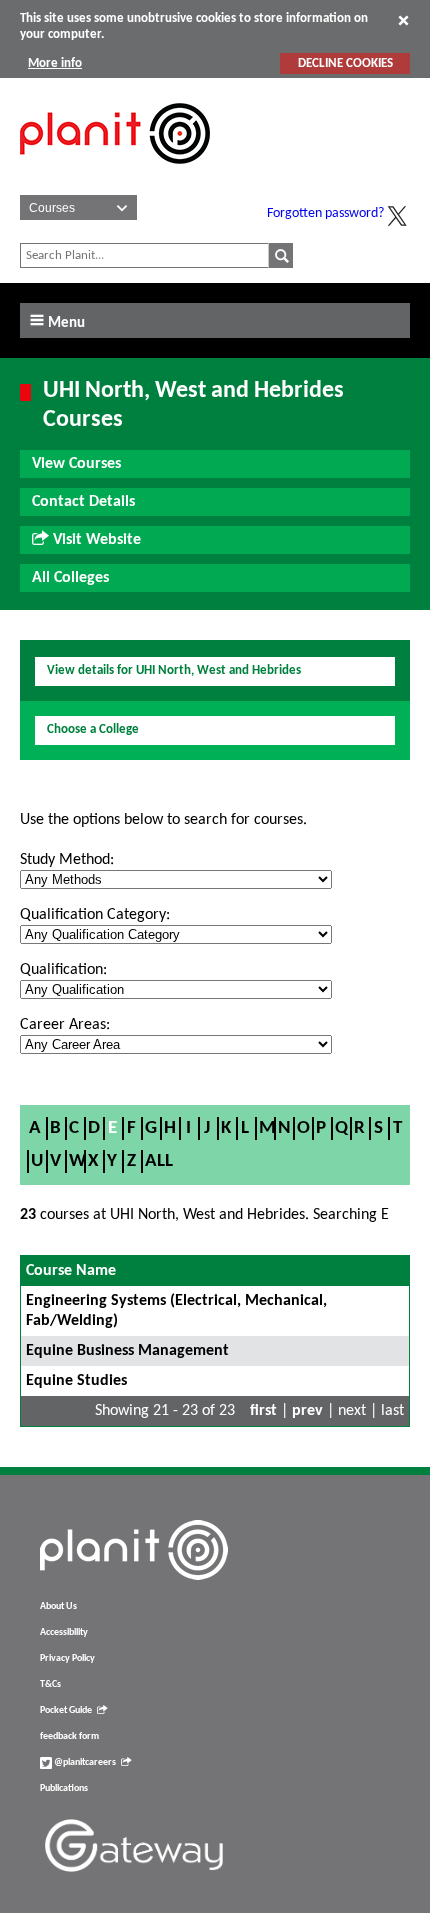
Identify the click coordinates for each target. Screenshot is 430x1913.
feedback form (69, 1736)
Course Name (71, 1271)
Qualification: (63, 970)
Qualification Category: (95, 915)
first (263, 1411)
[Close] (403, 20)
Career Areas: (65, 1025)
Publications (64, 1788)
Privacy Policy (67, 1658)
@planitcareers (84, 1762)
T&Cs (50, 1684)
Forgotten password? (325, 213)
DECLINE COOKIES (345, 63)
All (159, 1161)
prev (307, 1411)
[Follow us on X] (397, 216)
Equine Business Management (127, 1351)
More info (55, 63)
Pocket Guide (66, 1710)
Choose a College (93, 729)
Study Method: (67, 860)
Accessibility (64, 1632)
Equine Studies (76, 1381)
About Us (58, 1606)
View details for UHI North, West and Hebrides (174, 670)
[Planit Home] (115, 175)
